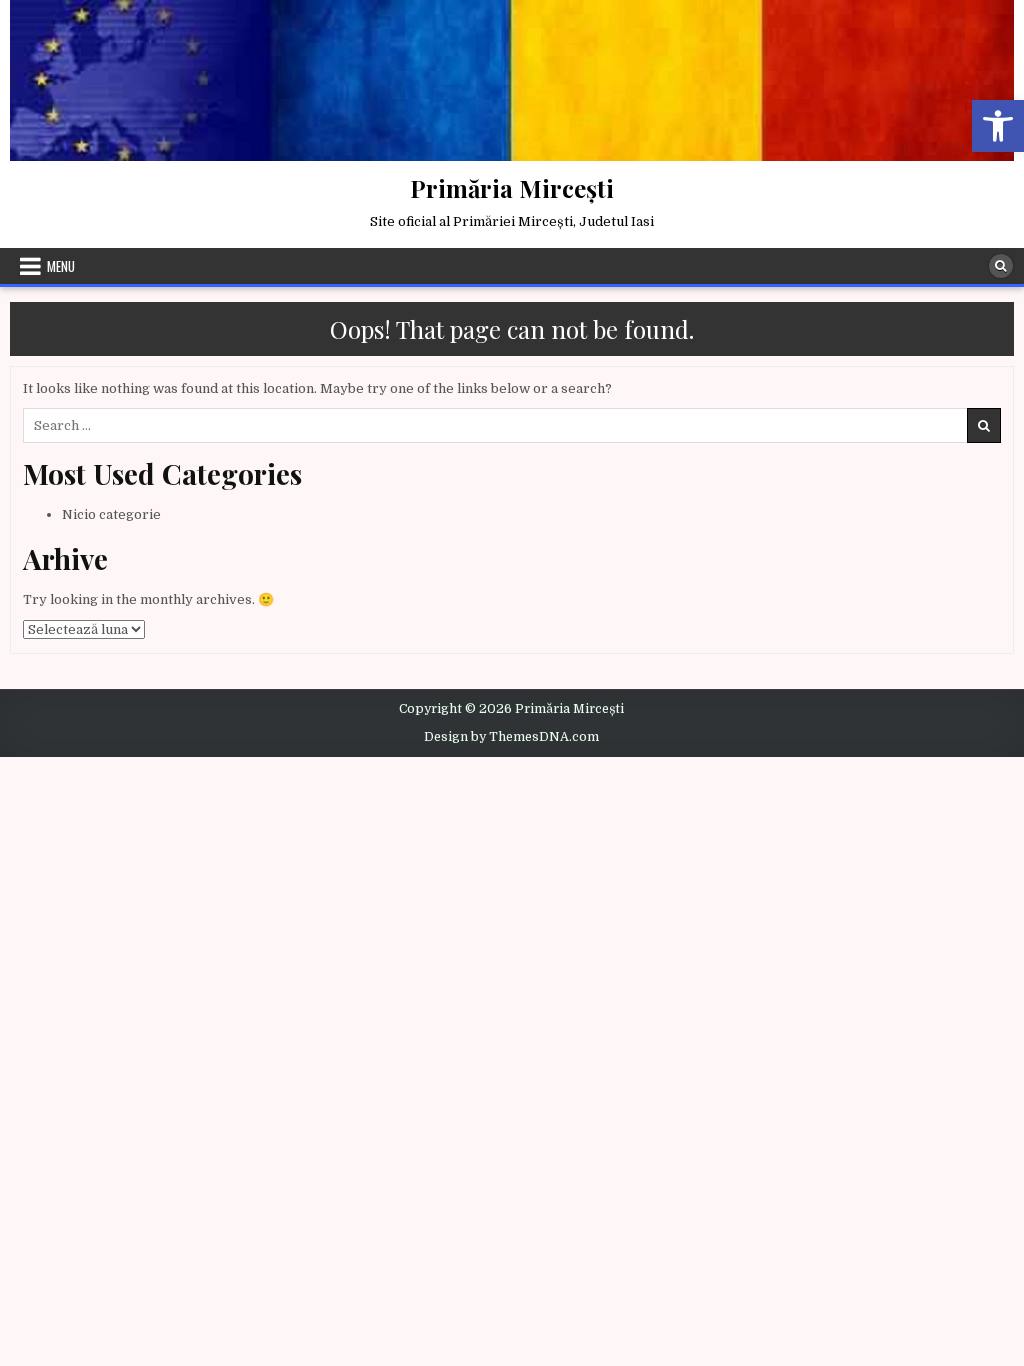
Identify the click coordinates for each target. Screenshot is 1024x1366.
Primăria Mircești (512, 188)
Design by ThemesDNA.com (511, 737)
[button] (998, 126)
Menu (61, 266)
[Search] (1001, 266)
